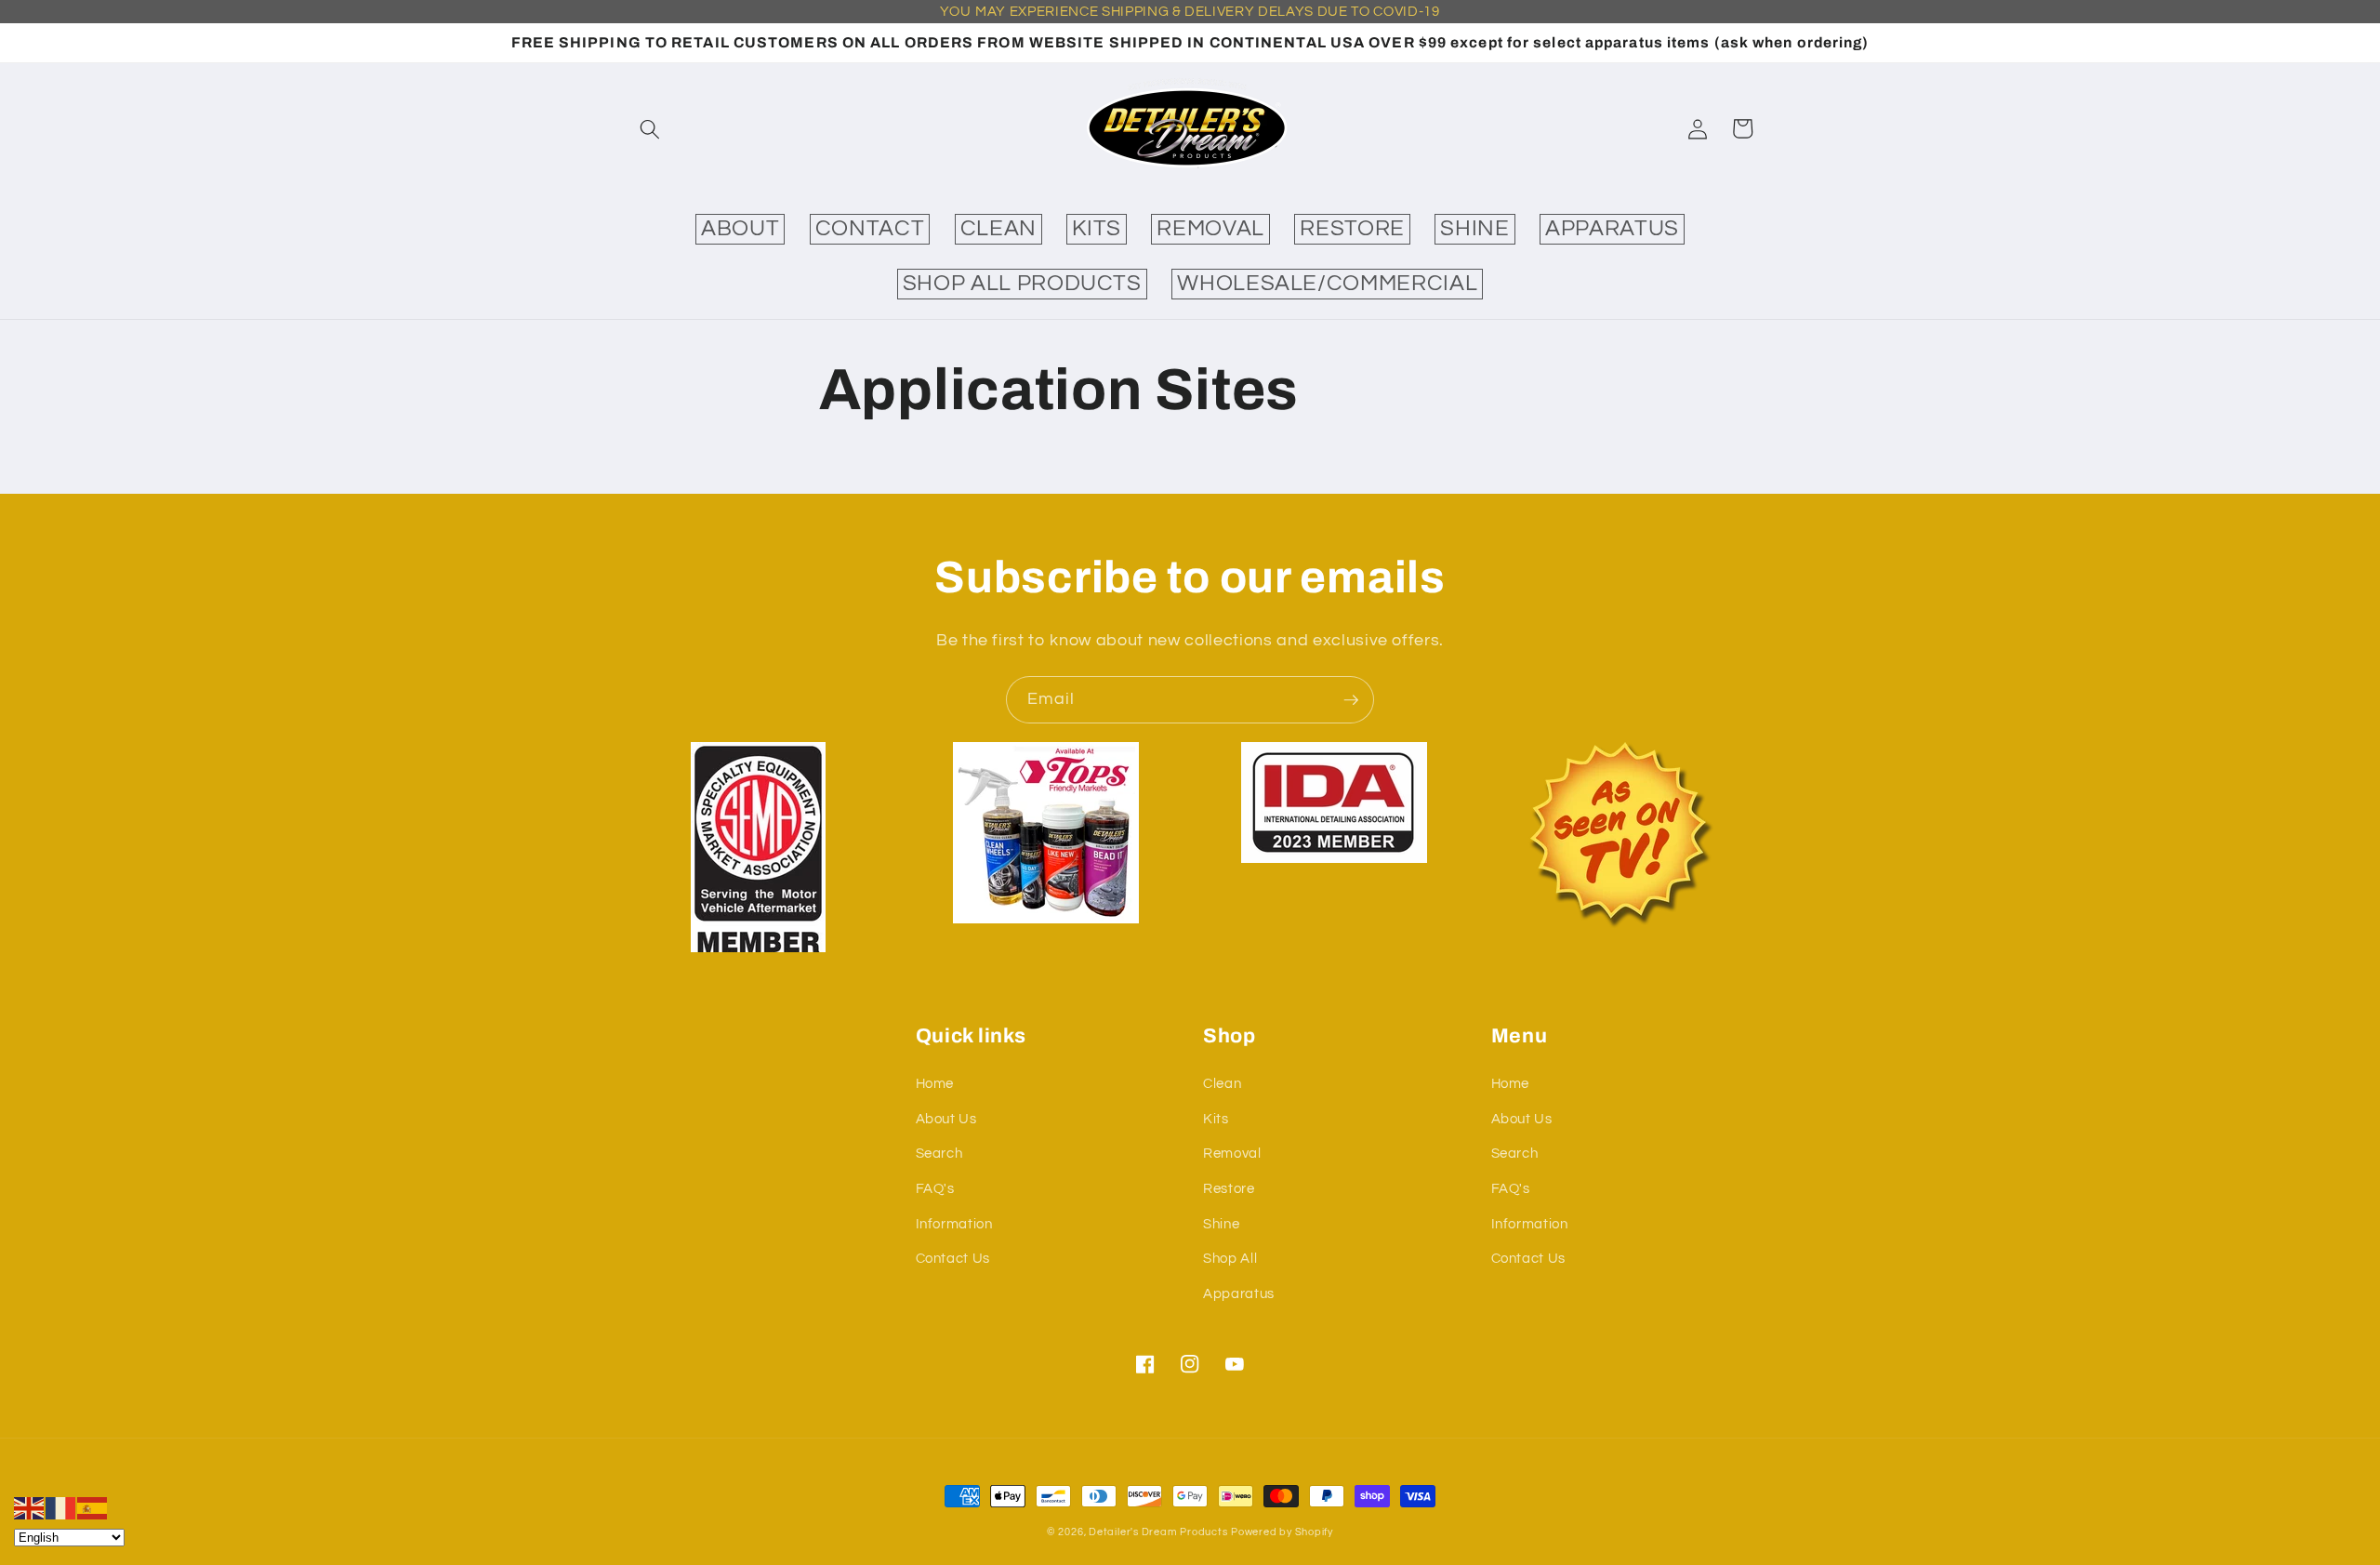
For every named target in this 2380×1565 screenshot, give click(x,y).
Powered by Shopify (1282, 1532)
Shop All (1230, 1258)
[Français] (61, 1507)
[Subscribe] (1351, 700)
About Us (946, 1119)
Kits (1216, 1119)
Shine (1221, 1224)
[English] (30, 1507)
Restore (1229, 1188)
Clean (1222, 1083)
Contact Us (953, 1258)
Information (954, 1224)
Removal (1232, 1153)
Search (939, 1153)
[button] (650, 128)
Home (935, 1083)
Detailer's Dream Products (1158, 1532)
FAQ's (935, 1188)
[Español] (93, 1507)
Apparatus (1239, 1293)
